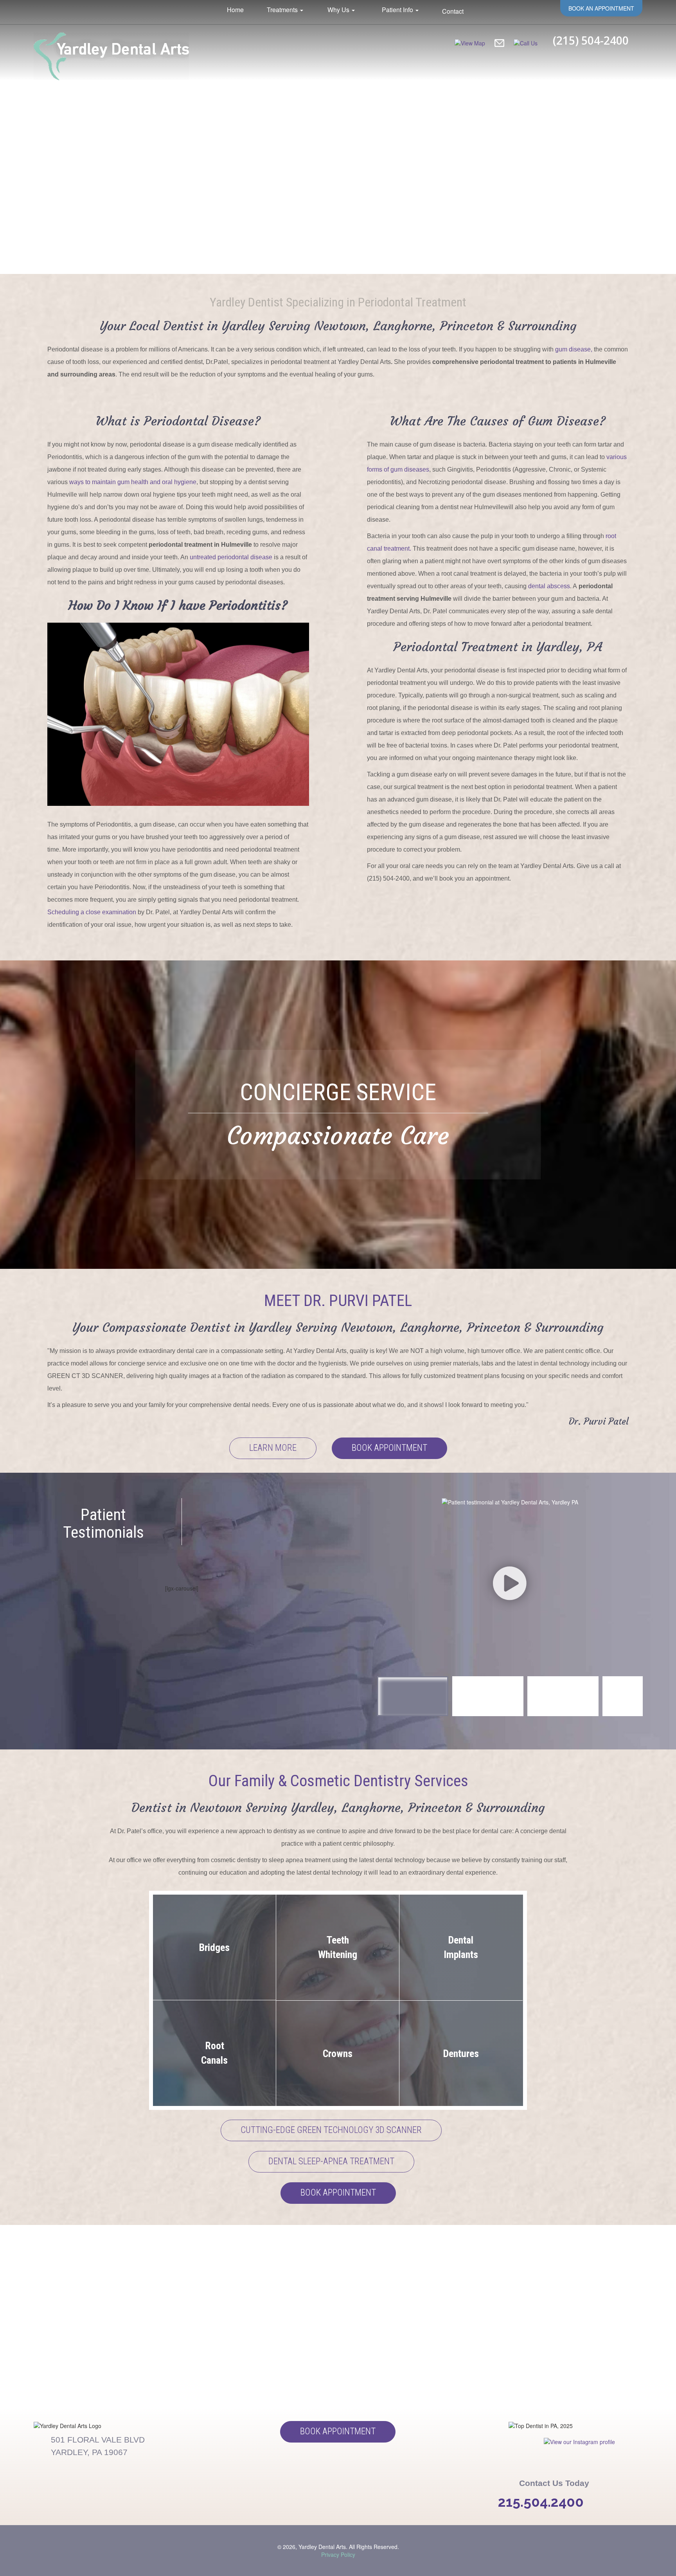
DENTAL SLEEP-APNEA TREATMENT (331, 2161)
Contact (453, 11)
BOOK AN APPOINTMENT (601, 8)
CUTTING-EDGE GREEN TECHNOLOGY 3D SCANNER (331, 2130)
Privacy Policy (338, 2554)
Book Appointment (389, 1448)
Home (235, 10)
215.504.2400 (541, 2502)
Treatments (283, 10)
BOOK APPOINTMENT (338, 2193)
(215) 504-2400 (591, 40)
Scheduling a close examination (92, 912)
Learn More (273, 1448)
